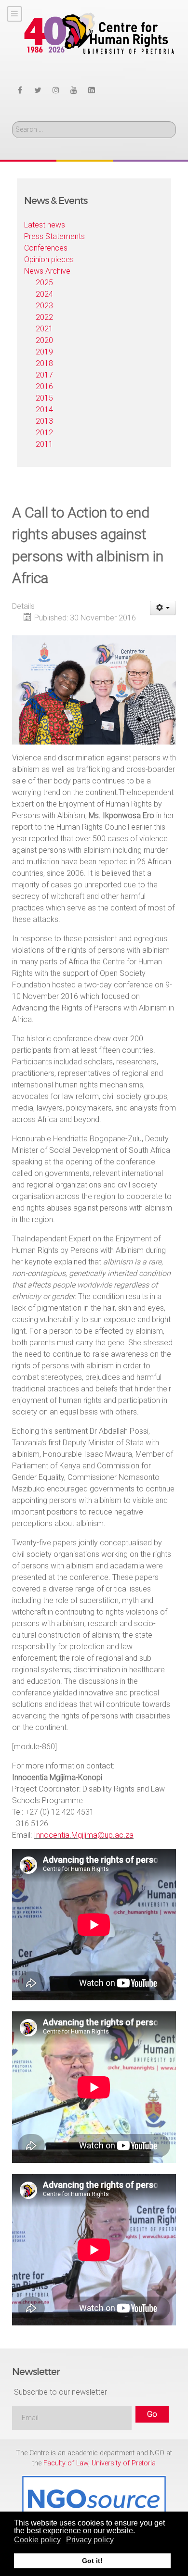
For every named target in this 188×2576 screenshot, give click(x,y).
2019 (44, 352)
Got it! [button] (92, 2561)
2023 (44, 306)
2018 (44, 363)
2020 (44, 340)
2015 (44, 398)
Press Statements (54, 236)
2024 (44, 294)
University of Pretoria (124, 2463)
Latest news (45, 225)
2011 (44, 444)
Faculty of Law (66, 2463)
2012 (44, 433)
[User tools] (163, 608)
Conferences (46, 248)
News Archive (47, 271)
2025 (44, 283)
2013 (44, 421)
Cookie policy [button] (37, 2540)
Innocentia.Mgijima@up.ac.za (84, 1835)
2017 (44, 375)
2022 (44, 317)
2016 (44, 386)
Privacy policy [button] (90, 2540)
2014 (44, 410)
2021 (44, 329)
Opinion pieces (49, 259)
